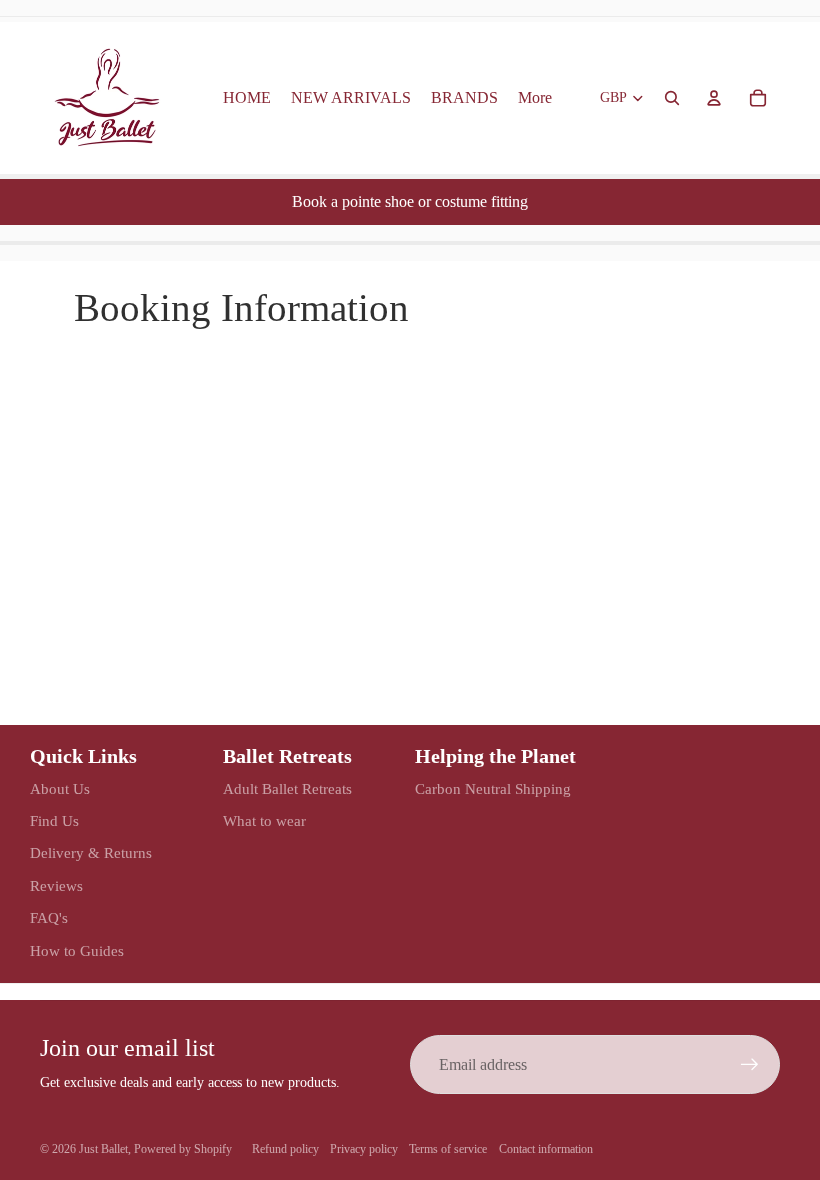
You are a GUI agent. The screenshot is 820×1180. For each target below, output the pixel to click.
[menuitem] (535, 98)
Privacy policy (364, 1149)
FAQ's (49, 918)
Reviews (56, 886)
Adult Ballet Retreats (287, 789)
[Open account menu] (714, 98)
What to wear (264, 821)
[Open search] (672, 98)
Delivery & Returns (91, 853)
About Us (60, 789)
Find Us (54, 821)
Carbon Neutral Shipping (493, 789)
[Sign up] (750, 1065)
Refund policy (285, 1149)
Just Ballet (103, 1149)
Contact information (546, 1149)
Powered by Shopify (183, 1149)
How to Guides (77, 951)
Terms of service (448, 1149)
